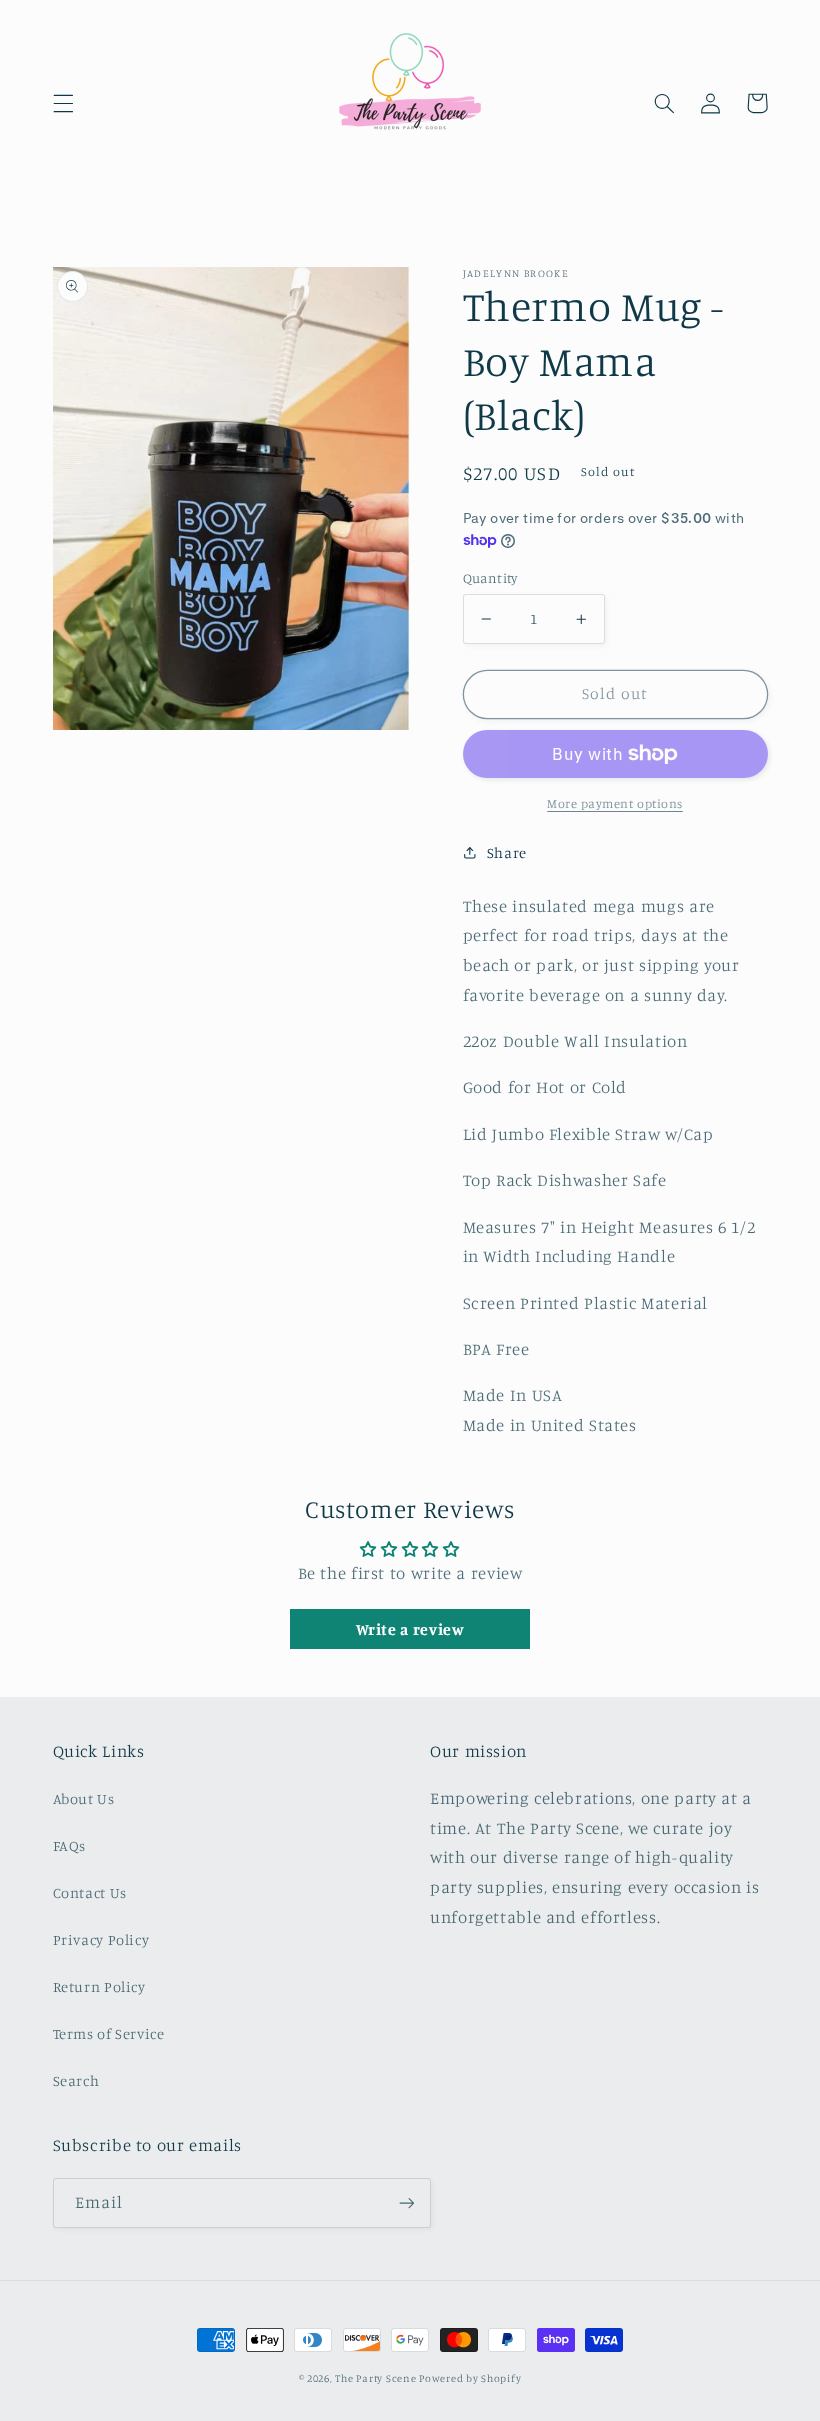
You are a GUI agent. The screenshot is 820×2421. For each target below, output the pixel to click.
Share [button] (507, 852)
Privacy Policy (101, 1939)
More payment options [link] (615, 803)
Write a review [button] (410, 1629)
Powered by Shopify (470, 2378)
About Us (84, 1798)
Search (76, 2080)
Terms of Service (109, 2033)
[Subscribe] (406, 2202)
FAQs (70, 1845)
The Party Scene (377, 2378)
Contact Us (90, 1892)
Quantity (490, 578)
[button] (63, 103)
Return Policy (99, 1986)
